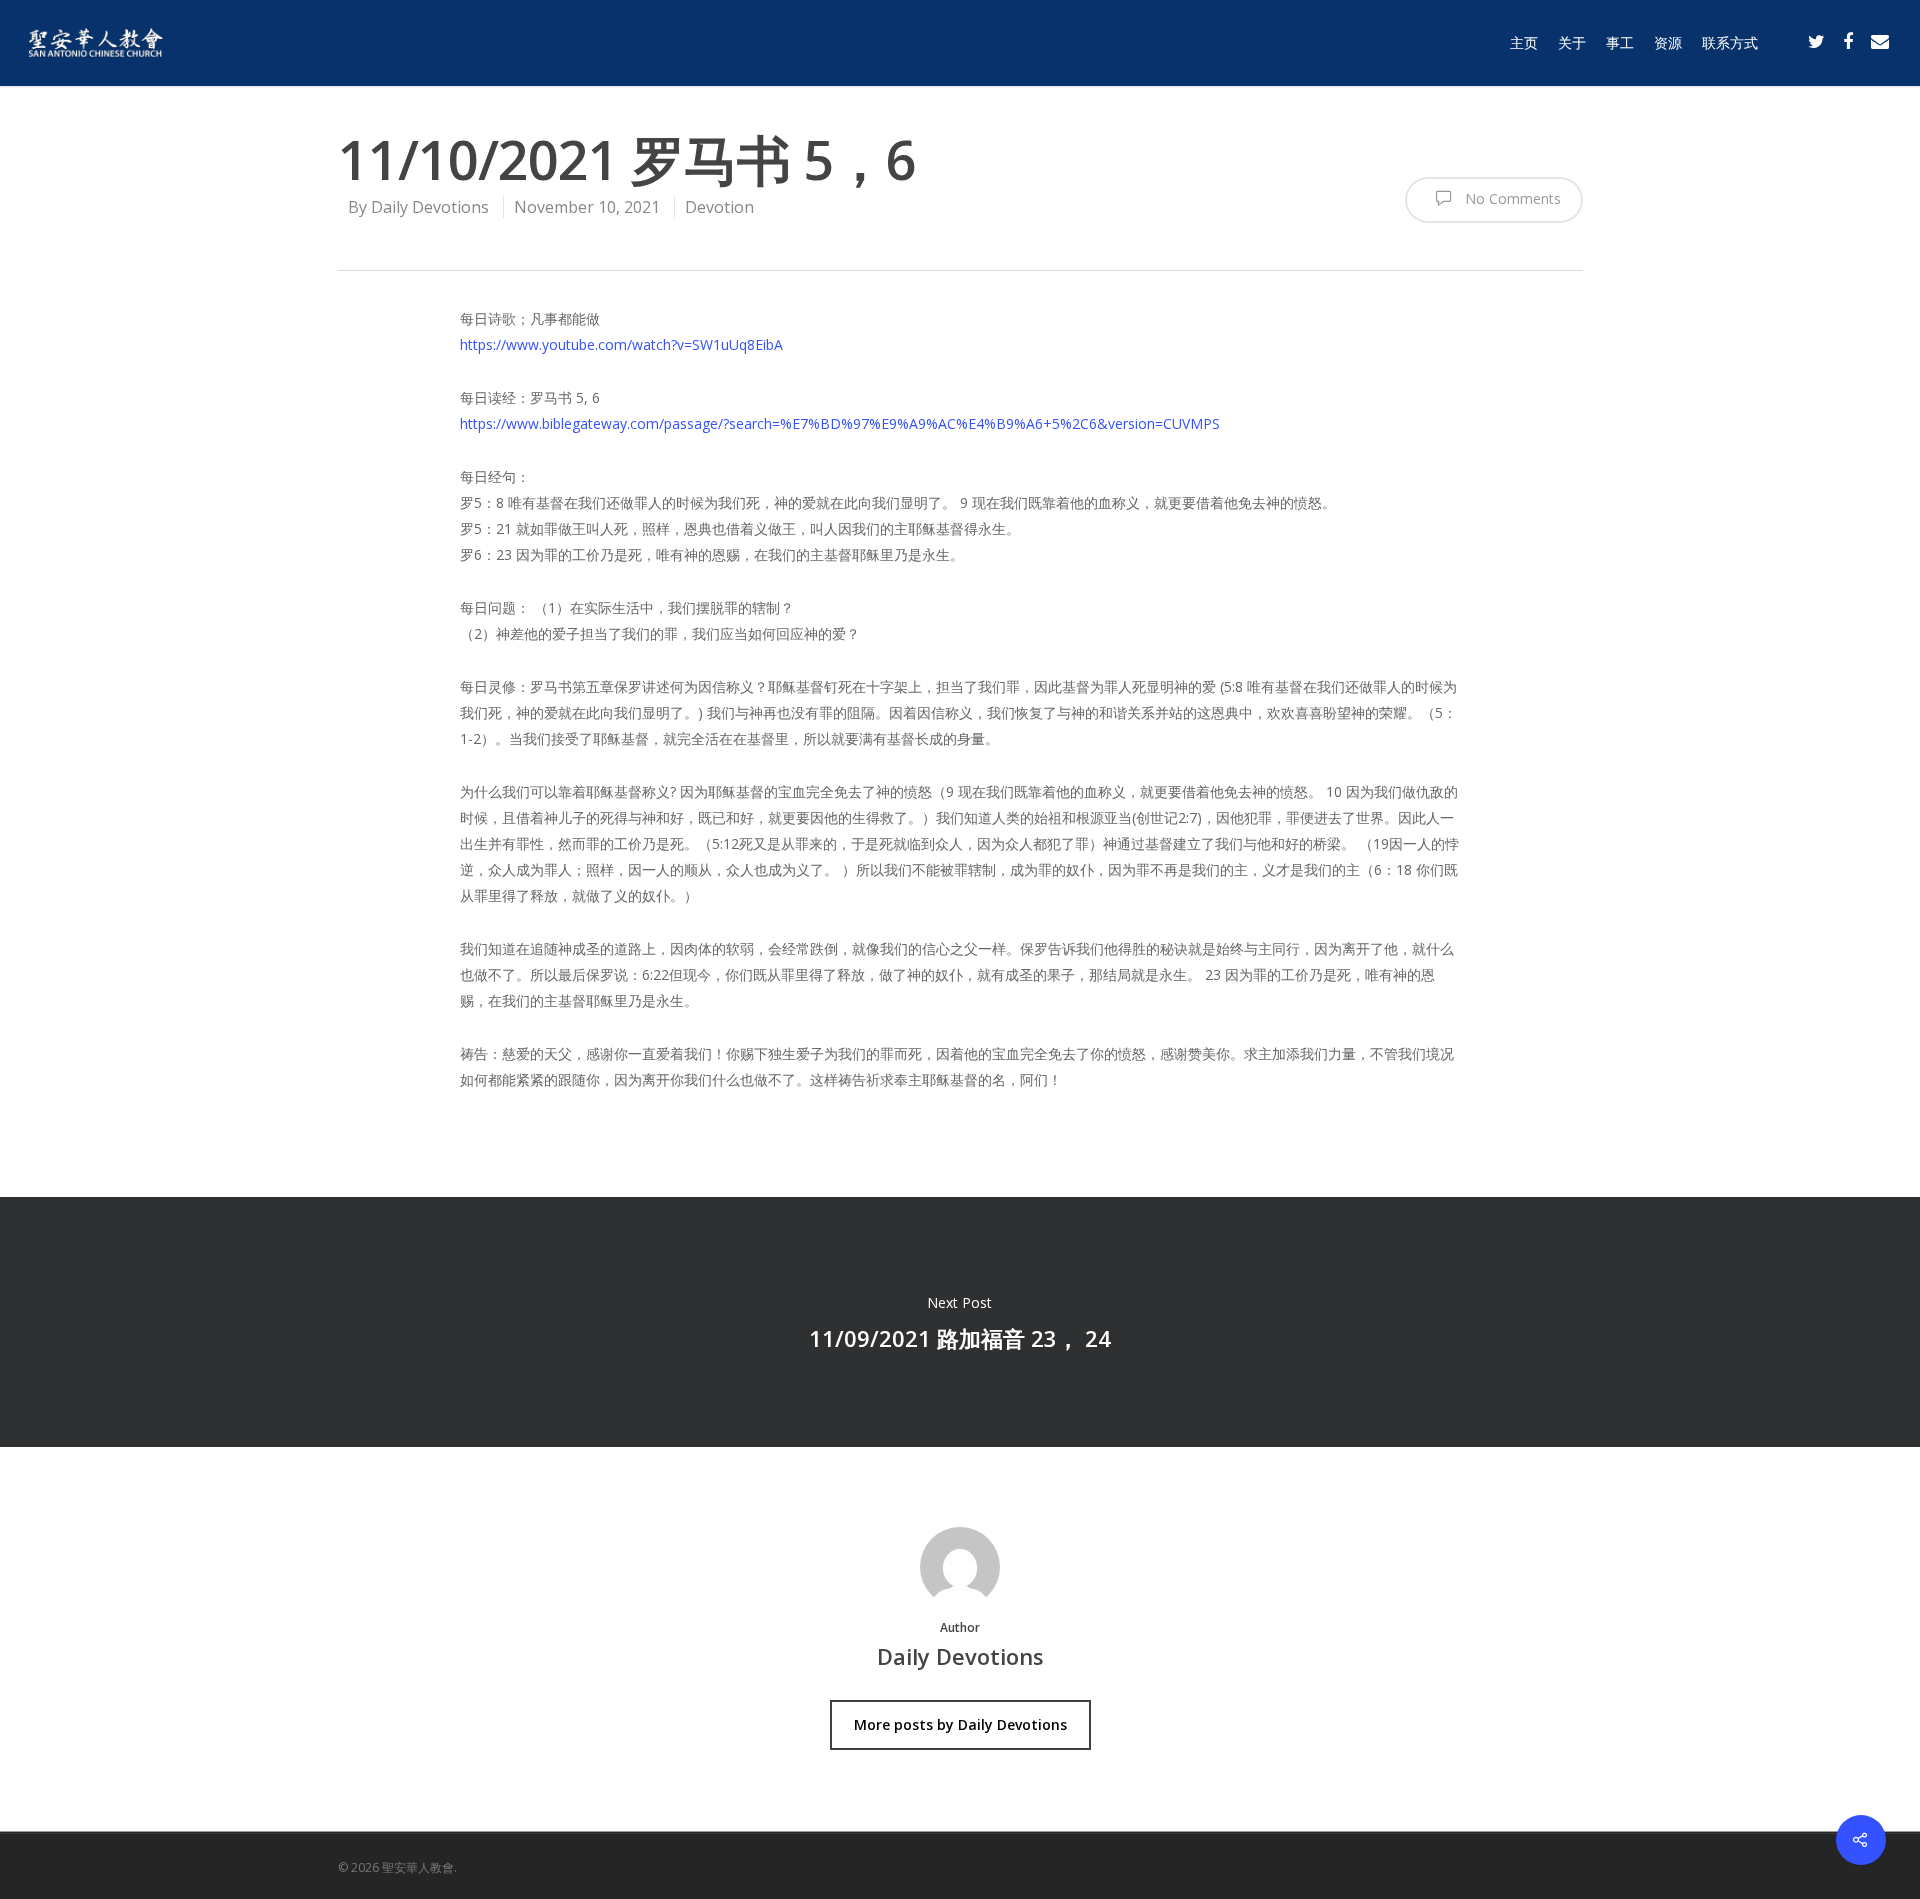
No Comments (1511, 198)
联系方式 (1730, 42)
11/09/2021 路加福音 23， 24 (960, 1322)
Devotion (719, 207)
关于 (1572, 42)
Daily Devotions (430, 207)
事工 (1620, 42)
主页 (1524, 42)
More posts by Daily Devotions (960, 1724)
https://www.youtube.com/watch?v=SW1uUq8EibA (621, 344)
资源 (1668, 42)
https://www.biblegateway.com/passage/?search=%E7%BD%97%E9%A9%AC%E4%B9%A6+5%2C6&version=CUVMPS (840, 423)
